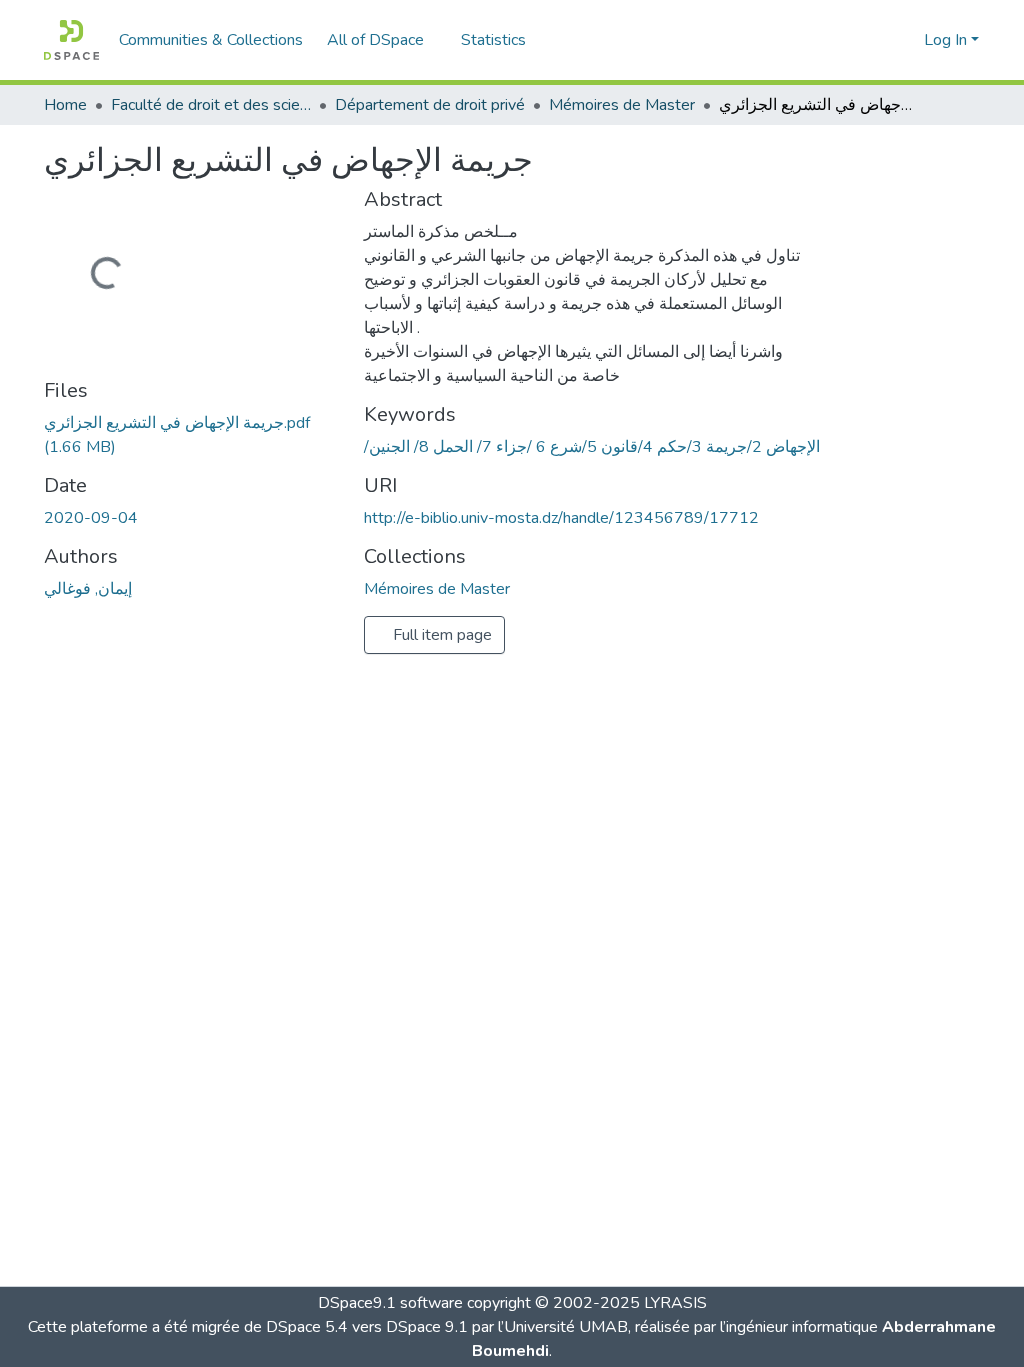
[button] (71, 40)
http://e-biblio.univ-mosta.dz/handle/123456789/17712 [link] (561, 518)
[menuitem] (382, 40)
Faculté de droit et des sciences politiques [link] (211, 105)
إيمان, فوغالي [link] (88, 589)
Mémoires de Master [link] (622, 105)
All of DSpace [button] (375, 40)
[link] (192, 435)
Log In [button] (947, 40)
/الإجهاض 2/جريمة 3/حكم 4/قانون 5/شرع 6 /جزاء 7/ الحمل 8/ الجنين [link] (592, 447)
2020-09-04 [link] (91, 518)
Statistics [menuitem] (493, 40)
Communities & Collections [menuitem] (211, 40)
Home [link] (65, 105)
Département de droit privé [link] (430, 105)
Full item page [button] (440, 635)
